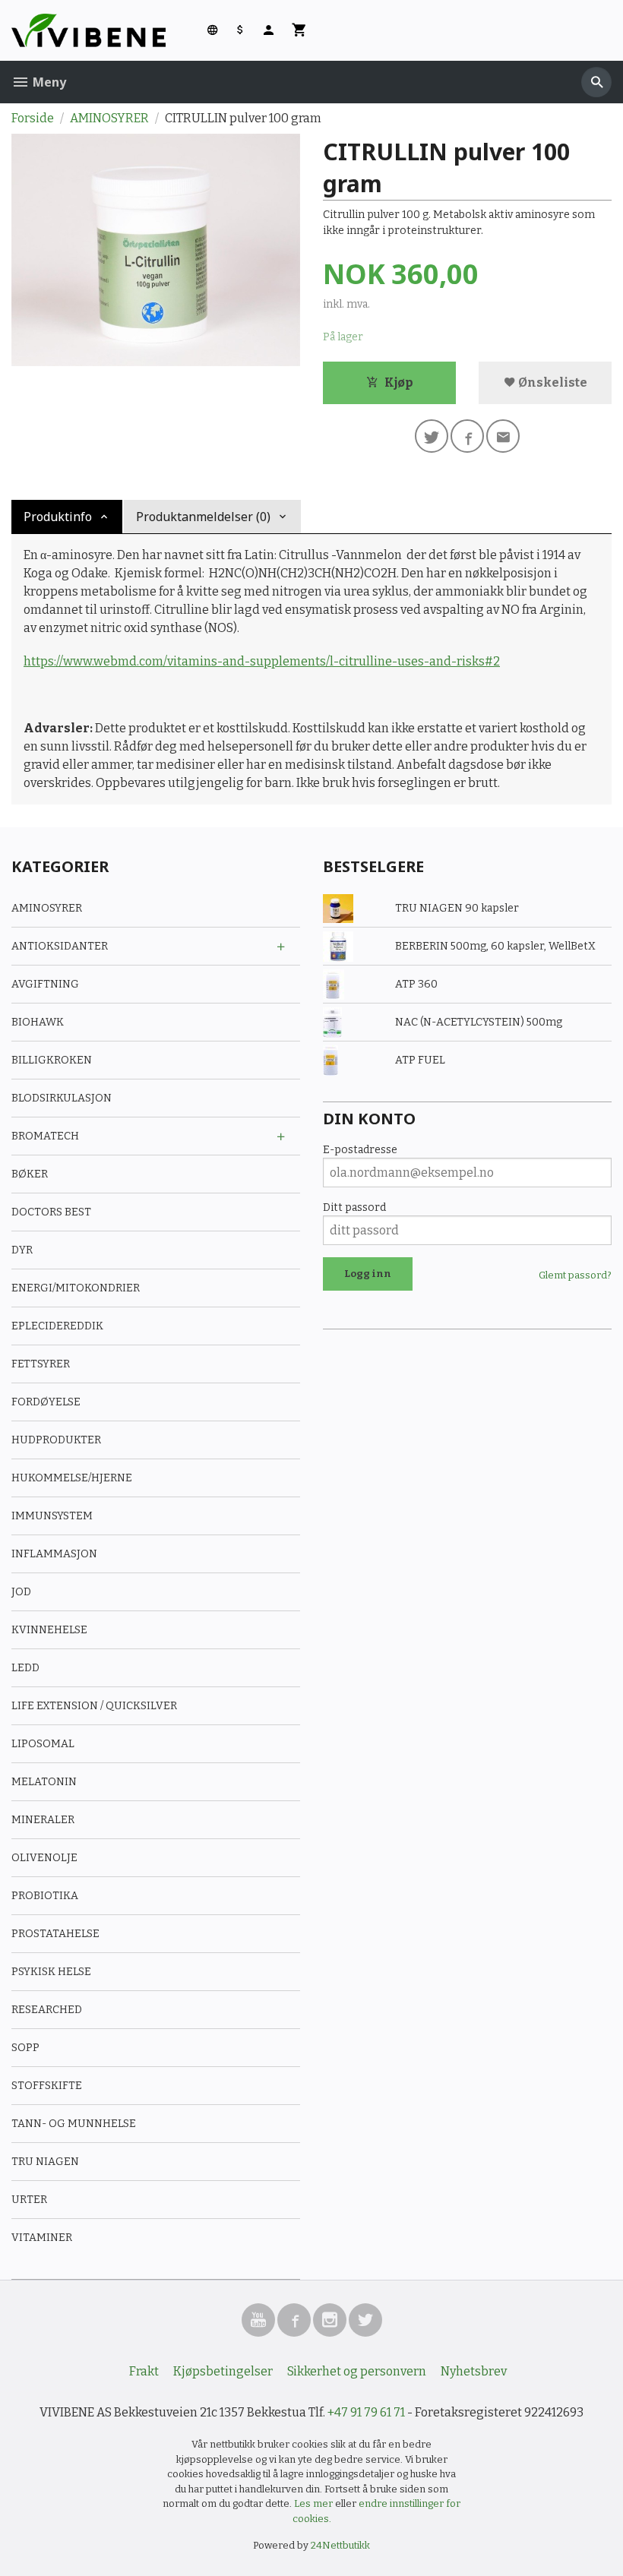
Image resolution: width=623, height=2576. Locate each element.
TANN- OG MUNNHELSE (74, 2124)
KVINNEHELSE (49, 1630)
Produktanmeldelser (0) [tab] (203, 517)
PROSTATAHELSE (55, 1934)
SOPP (25, 2048)
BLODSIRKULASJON (62, 1098)
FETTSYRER (41, 1364)
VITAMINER (42, 2238)
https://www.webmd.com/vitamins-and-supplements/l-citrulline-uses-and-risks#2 (262, 661)
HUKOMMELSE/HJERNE (72, 1478)
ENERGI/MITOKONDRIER (76, 1288)
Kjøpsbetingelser (223, 2371)
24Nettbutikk (340, 2545)
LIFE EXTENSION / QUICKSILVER (94, 1706)
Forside (33, 118)
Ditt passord (354, 1207)
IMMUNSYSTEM (52, 1516)
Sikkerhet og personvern (357, 2371)
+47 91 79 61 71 (366, 2412)
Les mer (315, 2503)
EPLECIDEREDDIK (57, 1326)
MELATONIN (44, 1782)
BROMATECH (45, 1136)
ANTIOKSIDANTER (60, 946)
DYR (22, 1250)
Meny (48, 82)
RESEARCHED (47, 2010)
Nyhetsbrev (474, 2371)
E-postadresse (360, 1150)
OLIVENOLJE (44, 1858)
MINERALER (43, 1820)
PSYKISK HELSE (51, 1972)
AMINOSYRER (47, 908)
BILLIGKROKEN (52, 1060)
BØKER (30, 1174)
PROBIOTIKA (45, 1896)
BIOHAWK (38, 1022)
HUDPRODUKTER (56, 1440)
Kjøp (398, 382)
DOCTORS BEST (51, 1212)
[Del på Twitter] (432, 436)
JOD (21, 1592)
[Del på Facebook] (467, 436)
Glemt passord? (575, 1275)
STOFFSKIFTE (47, 2086)
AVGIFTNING (45, 984)
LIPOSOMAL (43, 1744)
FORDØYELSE (46, 1402)
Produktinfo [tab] (58, 517)
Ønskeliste (552, 382)
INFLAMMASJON (54, 1554)
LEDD (25, 1668)
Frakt (144, 2371)
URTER (29, 2200)
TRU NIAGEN (45, 2162)
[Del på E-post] (503, 436)
